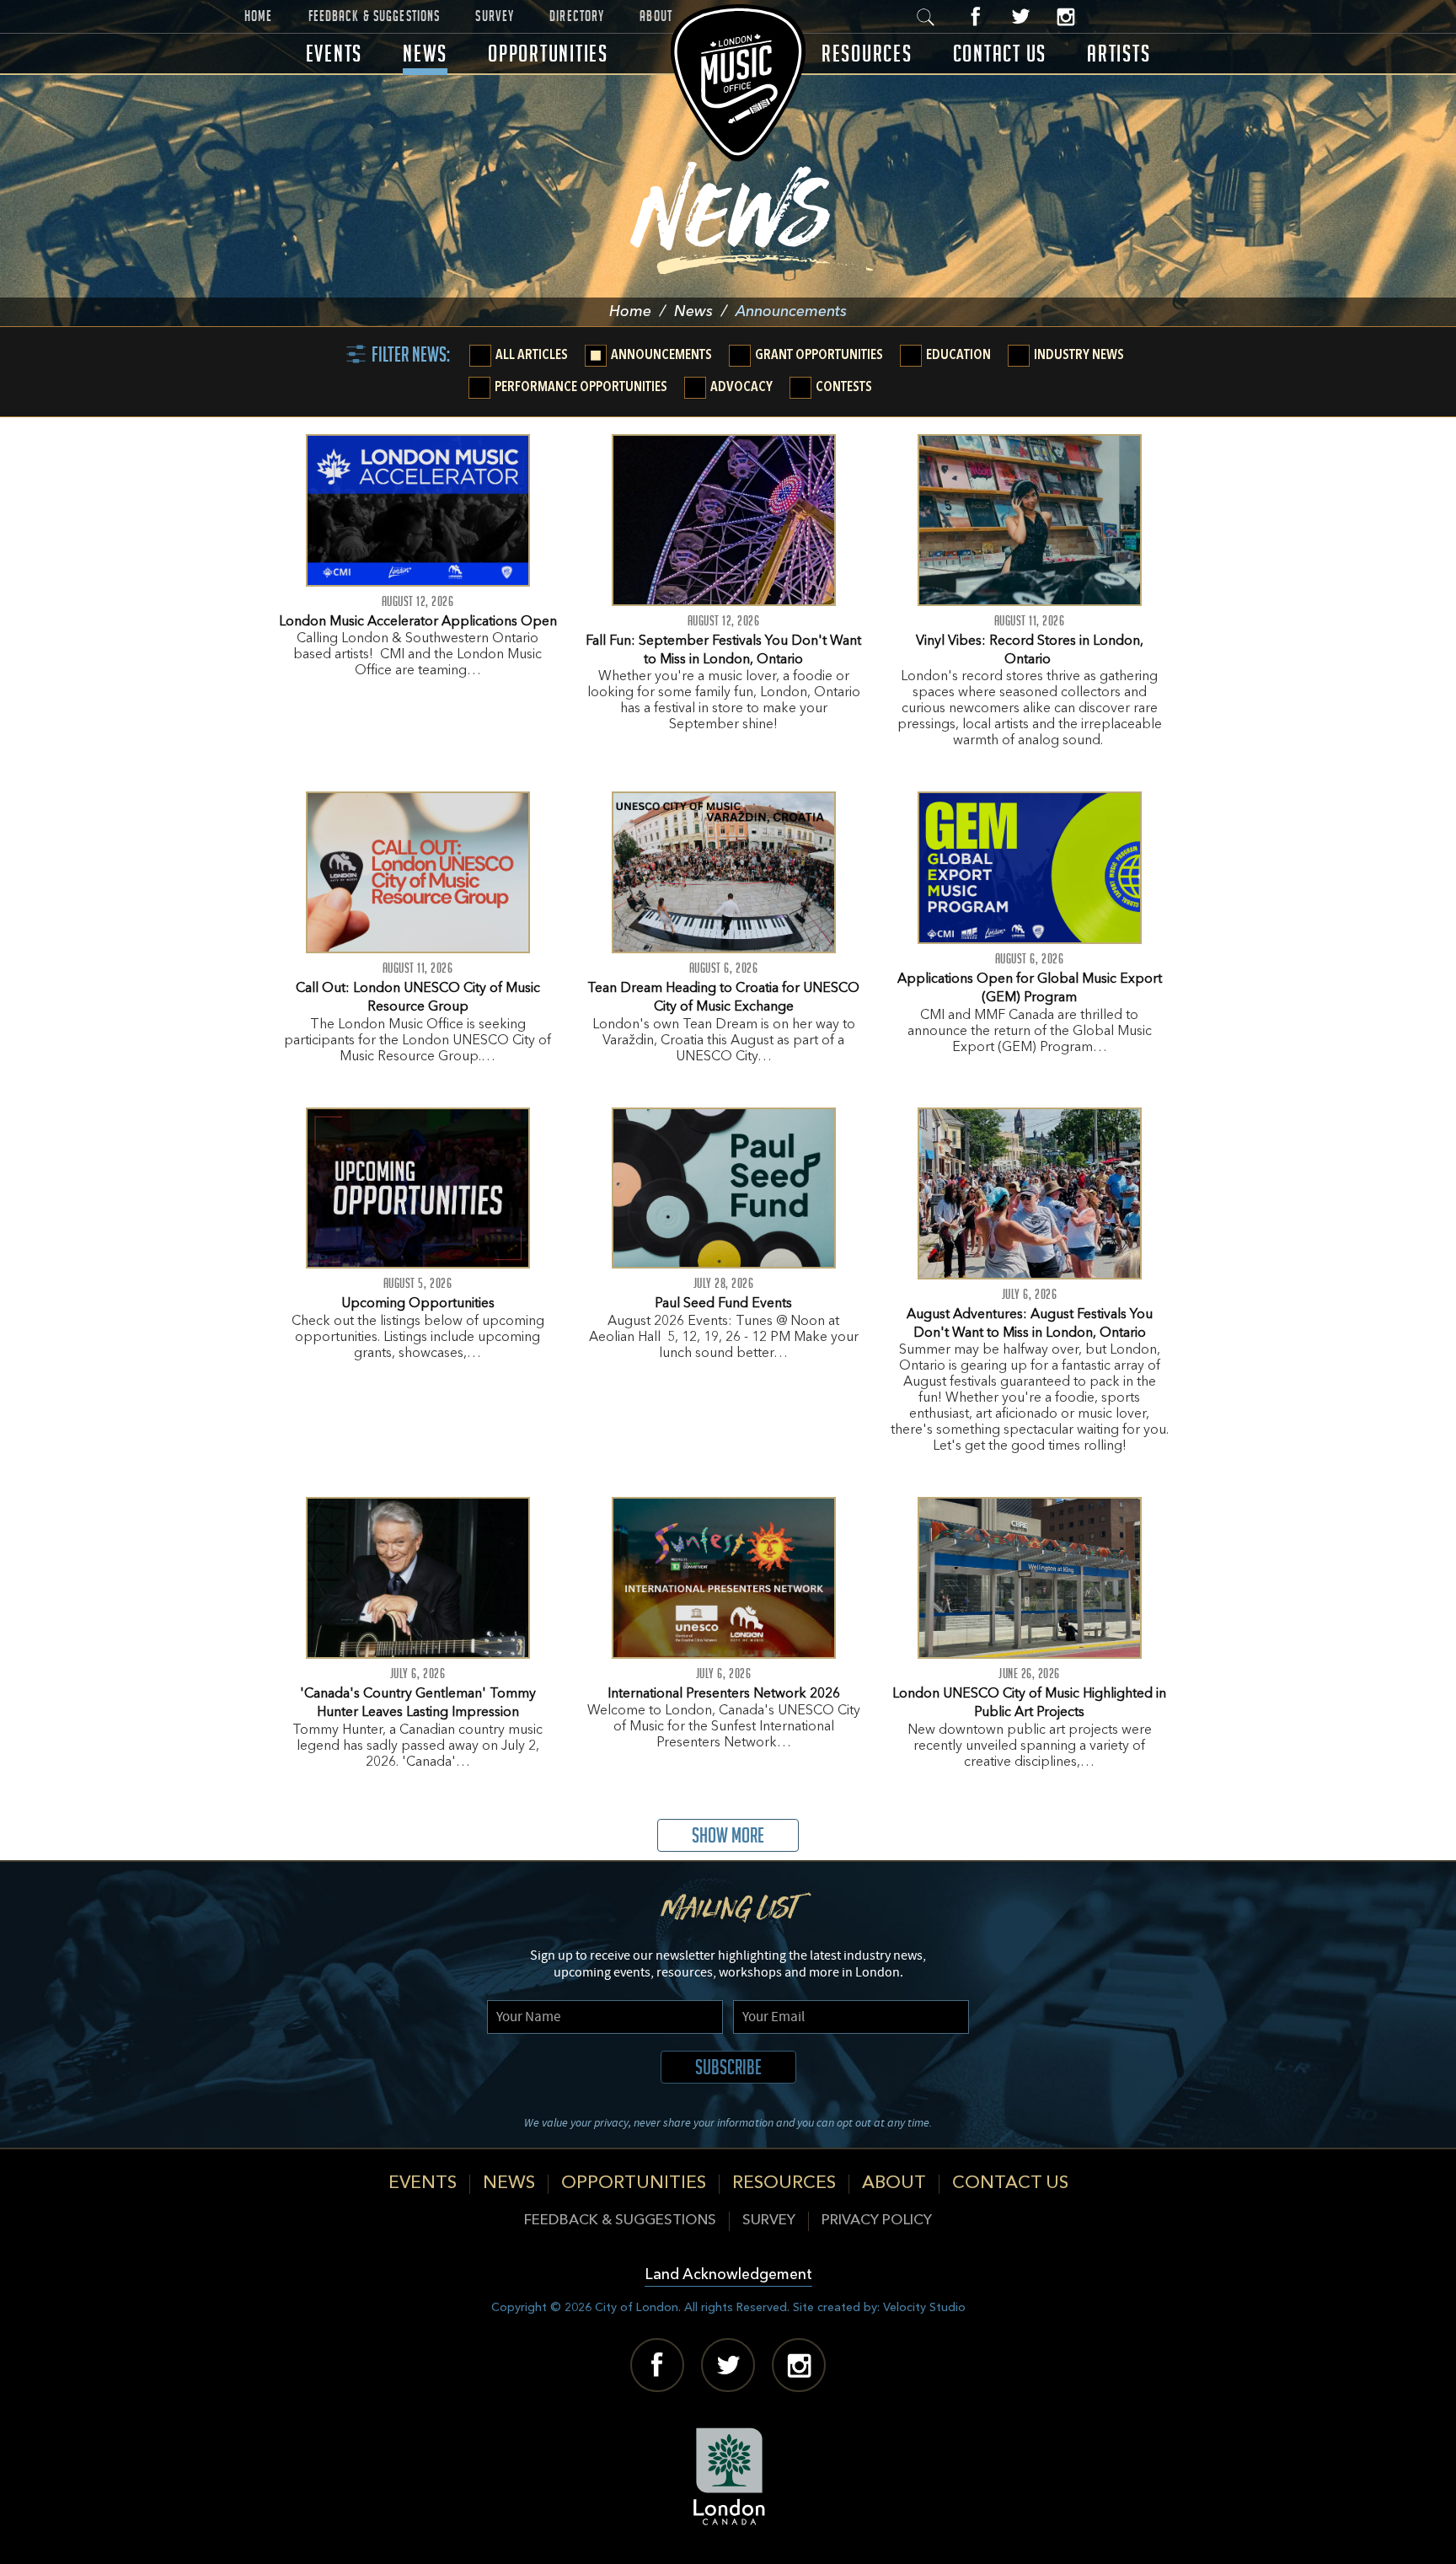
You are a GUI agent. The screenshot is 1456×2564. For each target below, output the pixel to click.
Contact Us (1000, 54)
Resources (867, 54)
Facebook (976, 16)
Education (958, 355)
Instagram (1065, 16)
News (425, 54)
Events (335, 54)
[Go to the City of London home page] (728, 2476)
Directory (577, 16)
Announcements (661, 355)
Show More (728, 1835)
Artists (1119, 54)
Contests (844, 387)
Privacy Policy (877, 2221)
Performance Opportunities (581, 387)
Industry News (1079, 355)
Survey (495, 16)
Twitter (1021, 16)
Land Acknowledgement (728, 2275)
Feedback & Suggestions (375, 16)
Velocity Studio (924, 2308)
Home (259, 16)
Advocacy (741, 387)
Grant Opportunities (819, 355)
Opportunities (548, 54)
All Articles (532, 355)
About (656, 16)
